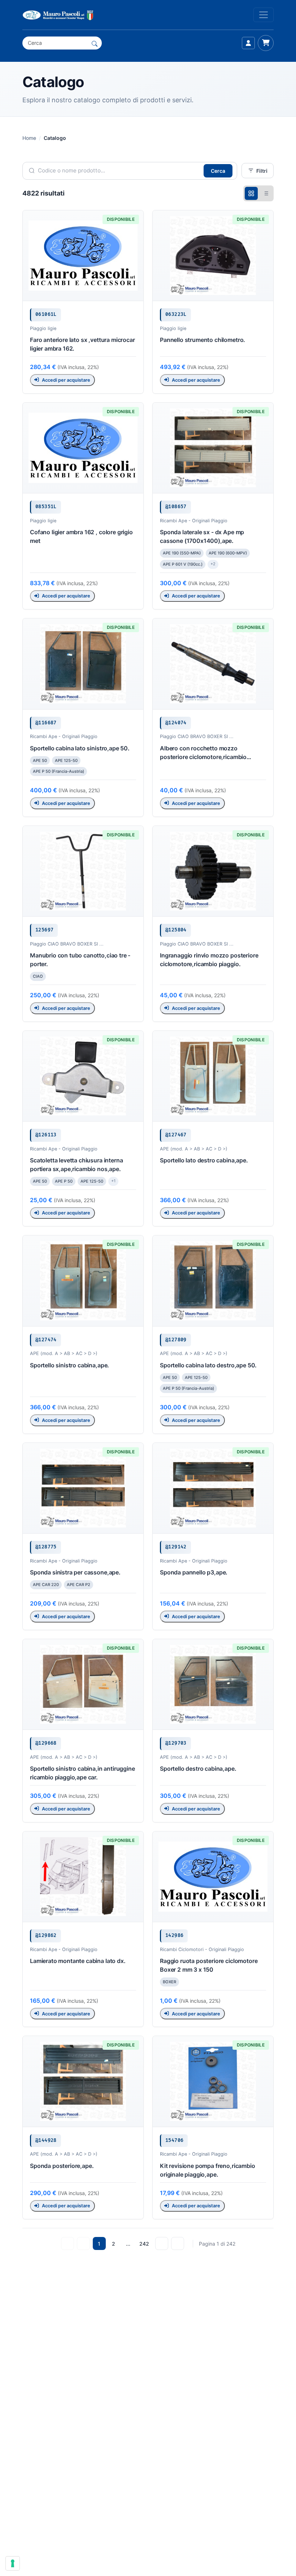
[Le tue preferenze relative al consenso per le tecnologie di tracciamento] (13, 2563)
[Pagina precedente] (83, 2243)
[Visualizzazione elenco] (266, 193)
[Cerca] (95, 43)
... (128, 2244)
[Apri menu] (264, 15)
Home (29, 138)
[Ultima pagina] (178, 2243)
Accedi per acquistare (66, 380)
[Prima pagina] (68, 2243)
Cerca (218, 171)
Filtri (262, 171)
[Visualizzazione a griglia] (251, 193)
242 (144, 2244)
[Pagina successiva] (162, 2243)
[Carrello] (266, 43)
